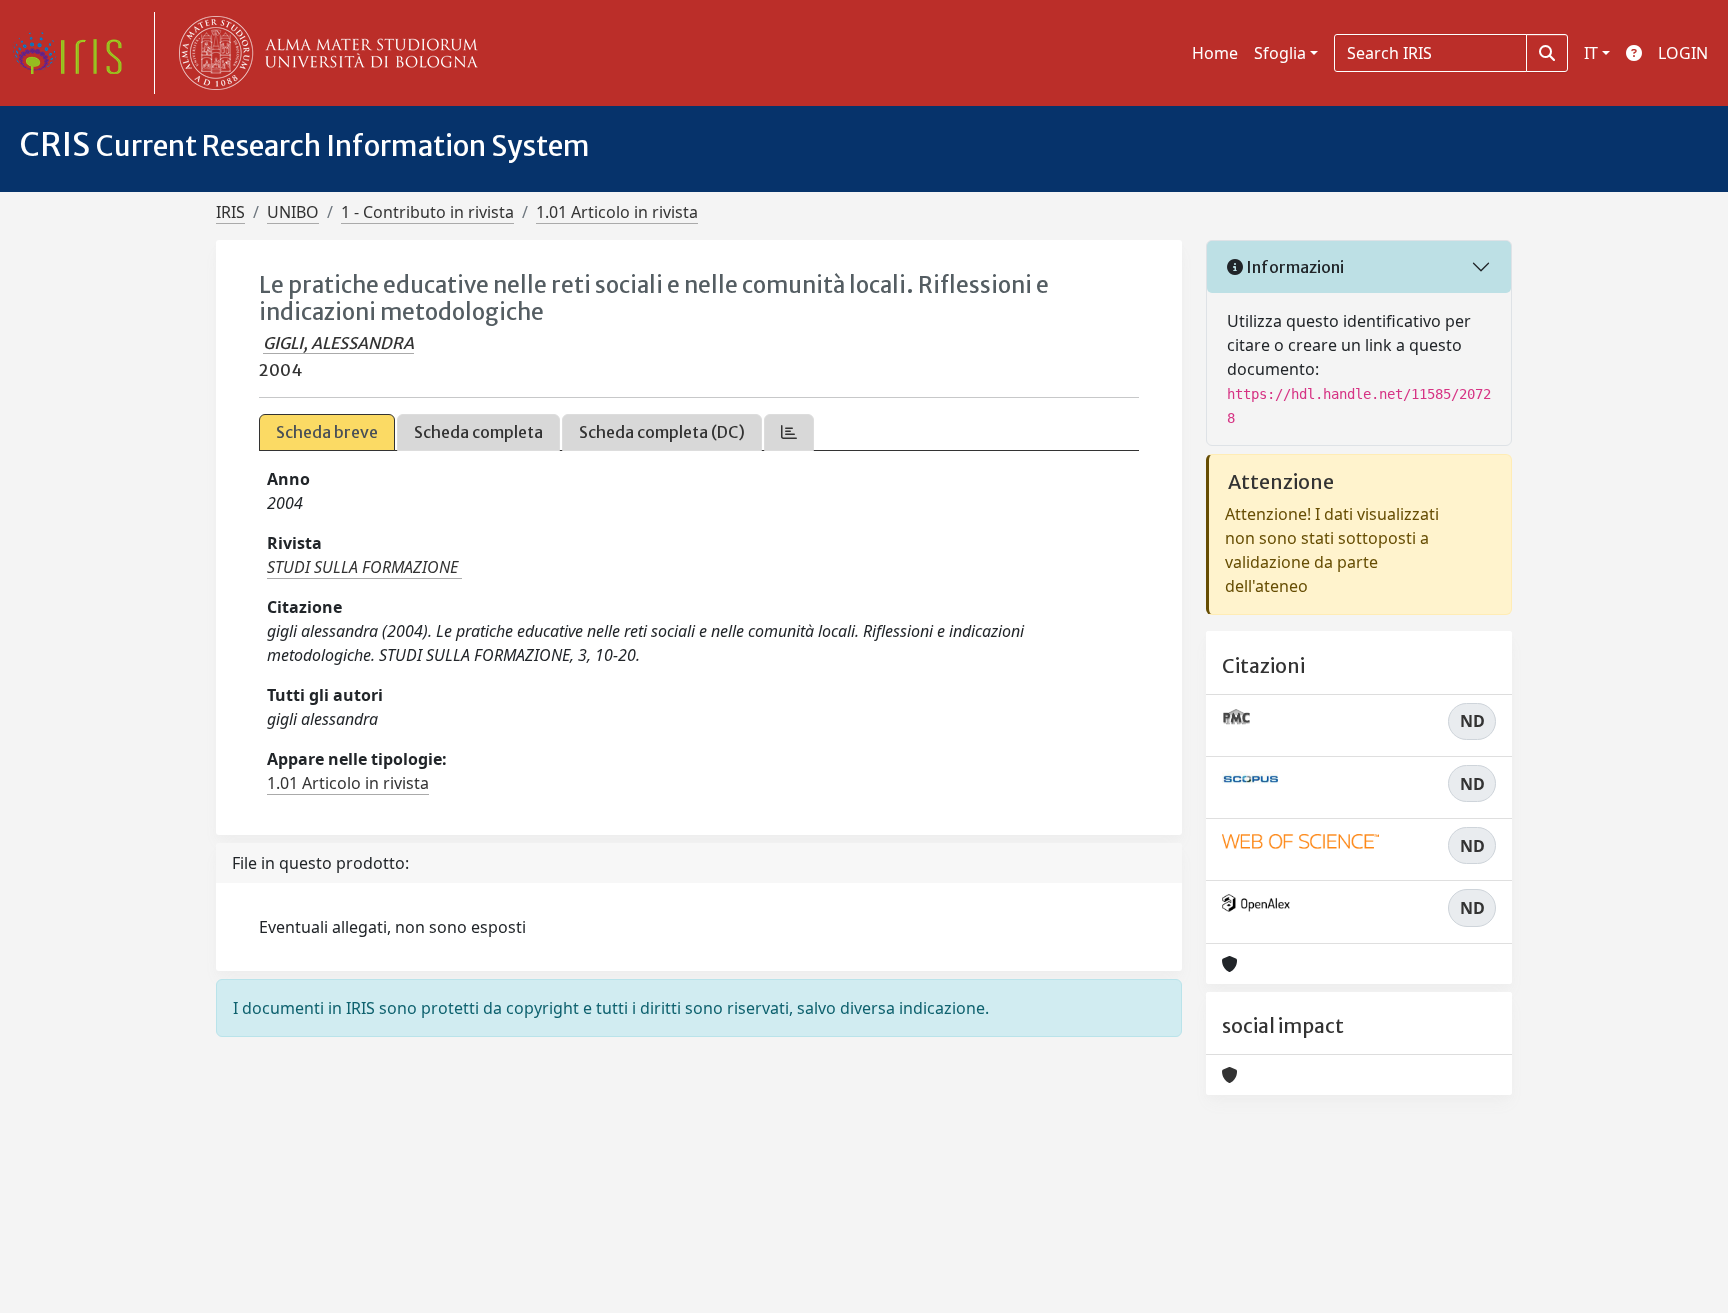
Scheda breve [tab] (327, 432)
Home (1215, 53)
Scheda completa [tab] (478, 432)
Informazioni (1293, 267)
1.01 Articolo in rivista (617, 212)
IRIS (230, 212)
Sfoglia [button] (1280, 53)
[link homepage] (75, 53)
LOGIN (1683, 53)
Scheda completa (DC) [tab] (662, 432)
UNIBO (293, 212)
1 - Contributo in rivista (427, 212)
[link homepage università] (324, 53)
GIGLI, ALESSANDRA (338, 343)
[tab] (789, 432)
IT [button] (1591, 53)
